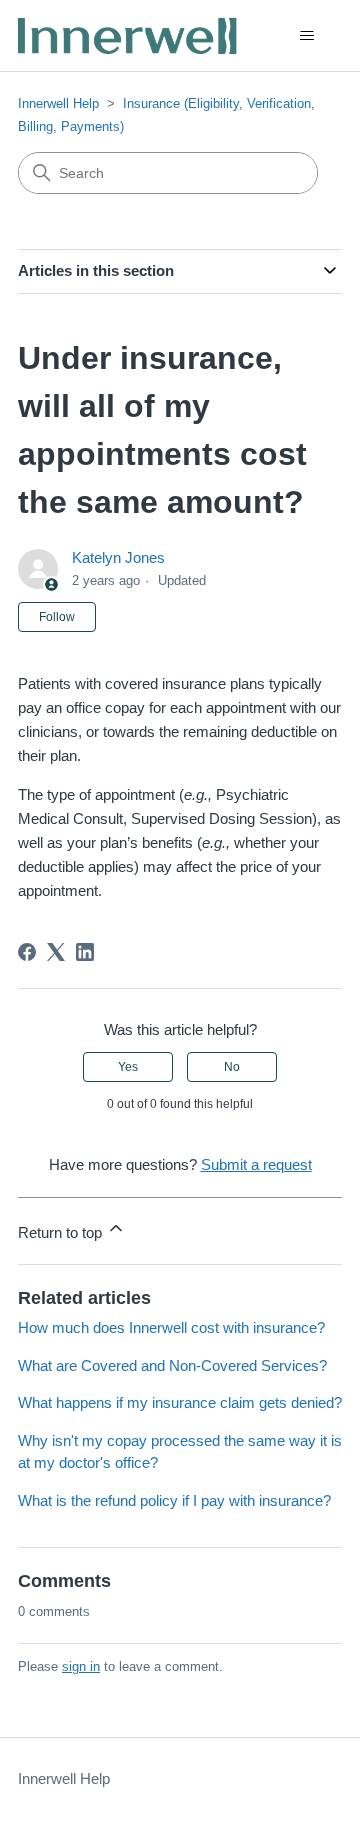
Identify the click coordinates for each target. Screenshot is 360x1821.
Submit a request (256, 1164)
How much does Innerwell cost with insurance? (171, 1327)
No (232, 1067)
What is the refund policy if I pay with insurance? (174, 1500)
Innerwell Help (58, 103)
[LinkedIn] (85, 952)
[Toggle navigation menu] (306, 36)
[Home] (128, 35)
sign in (81, 1666)
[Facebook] (27, 952)
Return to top (62, 1232)
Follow (57, 617)
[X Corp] (56, 952)
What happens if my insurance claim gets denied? (180, 1402)
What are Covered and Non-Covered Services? (172, 1365)
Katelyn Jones (118, 557)
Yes (128, 1067)
